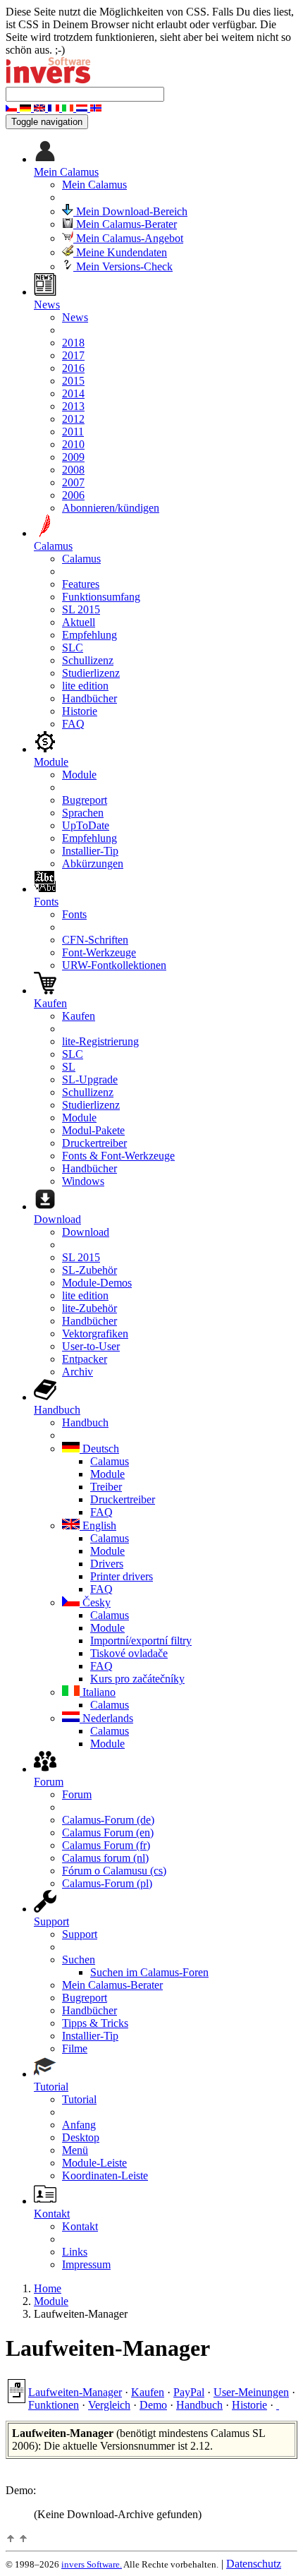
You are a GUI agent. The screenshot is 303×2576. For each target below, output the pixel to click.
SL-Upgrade (90, 1079)
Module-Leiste (94, 2163)
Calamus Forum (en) (108, 1832)
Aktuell (79, 622)
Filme (75, 2048)
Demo (153, 2405)
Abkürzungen (93, 863)
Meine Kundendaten (120, 252)
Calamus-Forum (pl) (107, 1883)
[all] (278, 2405)
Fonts (74, 914)
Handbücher (89, 698)
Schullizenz (88, 660)
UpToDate (86, 825)
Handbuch (85, 1422)
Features (81, 584)
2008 (73, 470)
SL (69, 1067)
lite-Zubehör (89, 1308)
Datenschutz (254, 2564)
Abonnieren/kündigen (111, 508)
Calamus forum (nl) (105, 1858)
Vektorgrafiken (95, 1334)
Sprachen (83, 813)
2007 (73, 482)
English (98, 1525)
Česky (95, 1602)
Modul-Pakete (93, 1130)
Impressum (86, 2264)
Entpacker (85, 1359)
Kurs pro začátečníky (137, 1679)
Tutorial (79, 2099)
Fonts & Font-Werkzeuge (118, 1156)
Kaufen (79, 1016)
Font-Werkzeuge (99, 952)
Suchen (79, 1960)
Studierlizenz (91, 673)
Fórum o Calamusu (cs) (114, 1871)
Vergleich (109, 2405)
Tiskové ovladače (129, 1653)
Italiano (98, 1692)
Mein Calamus (94, 185)
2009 (73, 457)
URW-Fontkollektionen (114, 965)
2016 (73, 368)
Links (75, 2252)
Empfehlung (89, 635)
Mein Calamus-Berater (125, 224)
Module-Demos (97, 1283)
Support (80, 1934)
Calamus (81, 559)
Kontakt (80, 2226)
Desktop (81, 2137)
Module (79, 775)
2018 (73, 343)
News (75, 317)
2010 (73, 444)
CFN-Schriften (95, 940)
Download (86, 1232)
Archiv (78, 1372)
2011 (73, 432)
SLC (73, 648)
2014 (73, 393)
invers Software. (92, 2564)
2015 (73, 381)
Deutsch (99, 1449)
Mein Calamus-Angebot (128, 238)
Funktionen (54, 2405)
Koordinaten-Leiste (105, 2175)
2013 (73, 406)
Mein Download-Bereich (130, 211)
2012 (73, 419)
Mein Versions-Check (123, 266)
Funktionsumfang (101, 597)
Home (48, 2288)
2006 (73, 495)
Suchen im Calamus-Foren (149, 1972)
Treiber (106, 1487)
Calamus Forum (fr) (106, 1845)
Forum (77, 1794)
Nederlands (106, 1718)
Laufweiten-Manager (75, 2392)
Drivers (107, 1564)
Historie (80, 711)
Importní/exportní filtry (141, 1641)
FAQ (73, 724)
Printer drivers (122, 1576)
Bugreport (85, 800)
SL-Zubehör (89, 1270)
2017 (73, 355)
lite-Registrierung (100, 1041)
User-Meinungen (251, 2392)
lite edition (85, 686)
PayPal (189, 2392)
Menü (75, 2150)
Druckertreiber (94, 1143)
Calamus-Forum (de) (108, 1820)
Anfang (79, 2125)
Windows (83, 1181)
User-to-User (91, 1346)
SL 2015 (81, 609)
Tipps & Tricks (95, 2023)
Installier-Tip (90, 851)
